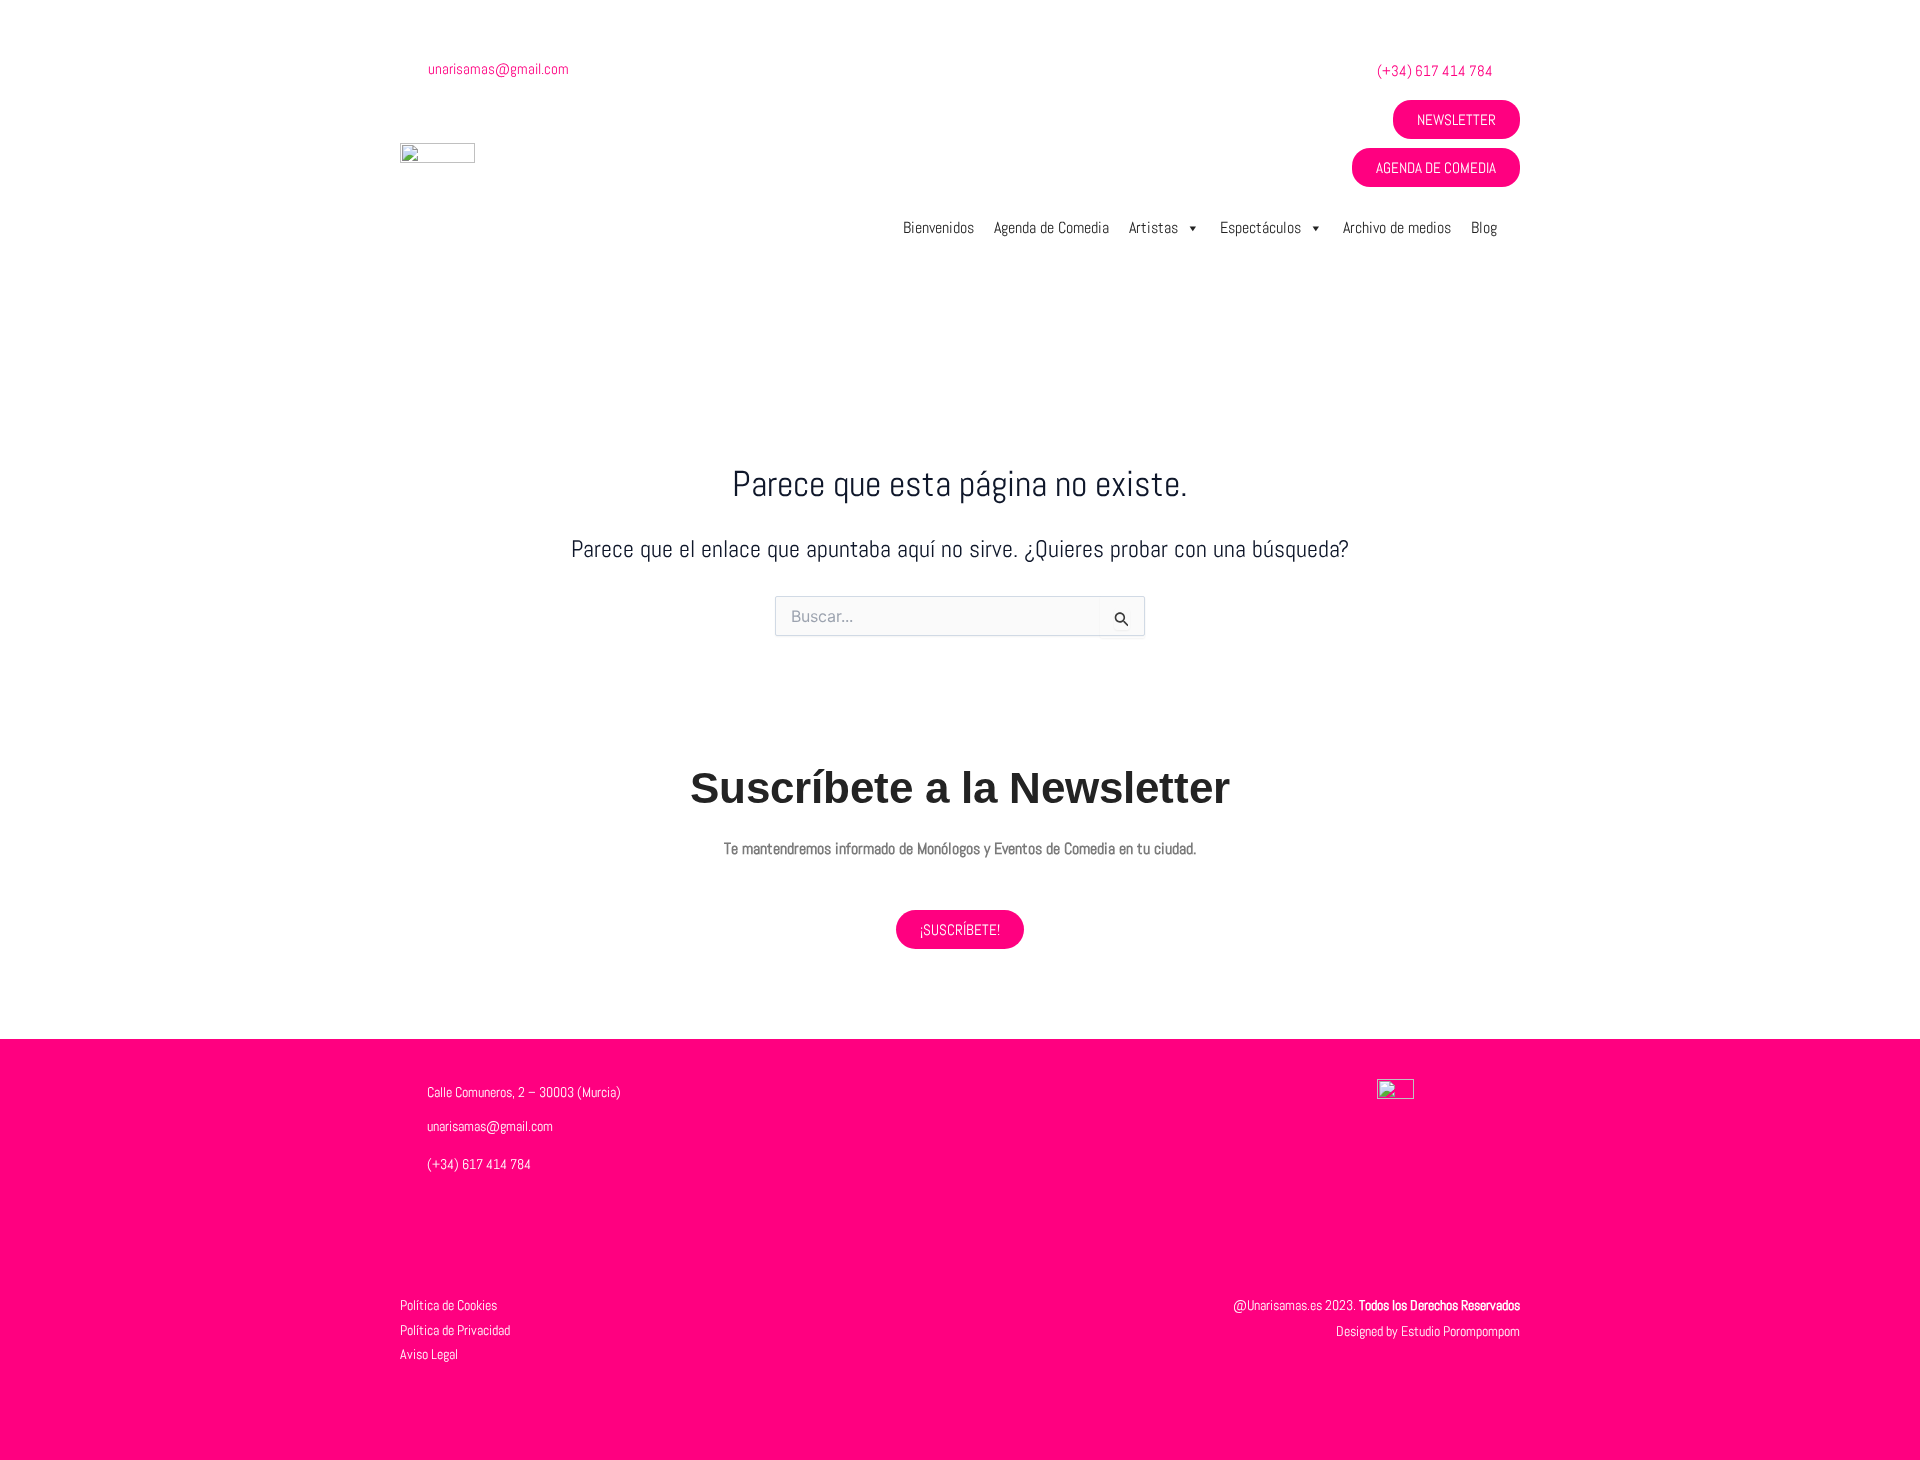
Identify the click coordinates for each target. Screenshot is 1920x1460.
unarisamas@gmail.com (498, 68)
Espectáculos (1260, 227)
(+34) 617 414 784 (1435, 70)
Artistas (1153, 227)
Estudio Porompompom (1460, 1331)
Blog (1484, 227)
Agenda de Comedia (1051, 227)
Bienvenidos (938, 227)
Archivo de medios (1397, 227)
